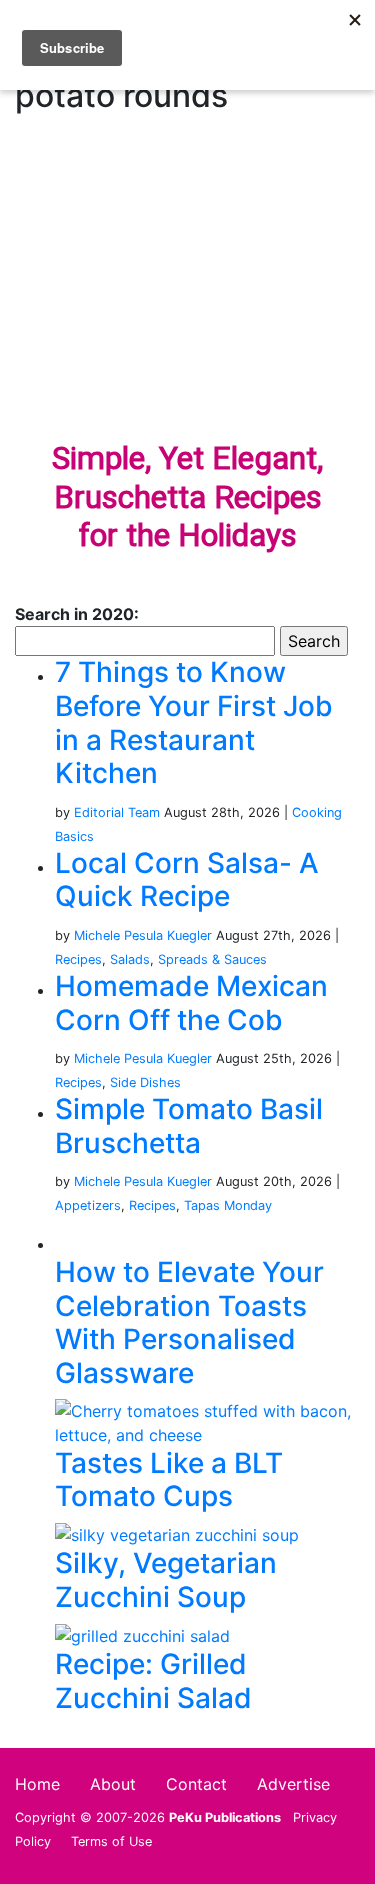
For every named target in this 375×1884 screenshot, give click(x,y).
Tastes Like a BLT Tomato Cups (169, 1480)
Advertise (293, 1784)
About (113, 1784)
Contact (196, 1784)
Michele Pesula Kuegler (143, 935)
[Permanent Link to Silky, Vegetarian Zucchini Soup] (177, 1534)
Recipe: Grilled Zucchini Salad (153, 1681)
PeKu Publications (225, 1817)
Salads (130, 959)
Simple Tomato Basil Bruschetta (189, 1126)
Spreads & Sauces (212, 959)
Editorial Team (117, 812)
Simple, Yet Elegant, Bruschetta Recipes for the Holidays (187, 496)
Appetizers (88, 1205)
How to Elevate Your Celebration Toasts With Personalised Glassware (189, 1322)
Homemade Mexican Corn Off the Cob (191, 1003)
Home (37, 1784)
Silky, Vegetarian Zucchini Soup (166, 1580)
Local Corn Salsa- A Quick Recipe (187, 880)
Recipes (78, 959)
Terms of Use (111, 1841)
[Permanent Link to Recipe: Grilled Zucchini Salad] (142, 1635)
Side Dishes (145, 1082)
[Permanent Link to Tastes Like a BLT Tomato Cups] (207, 1421)
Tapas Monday (228, 1205)
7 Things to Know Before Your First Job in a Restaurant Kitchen (194, 722)
